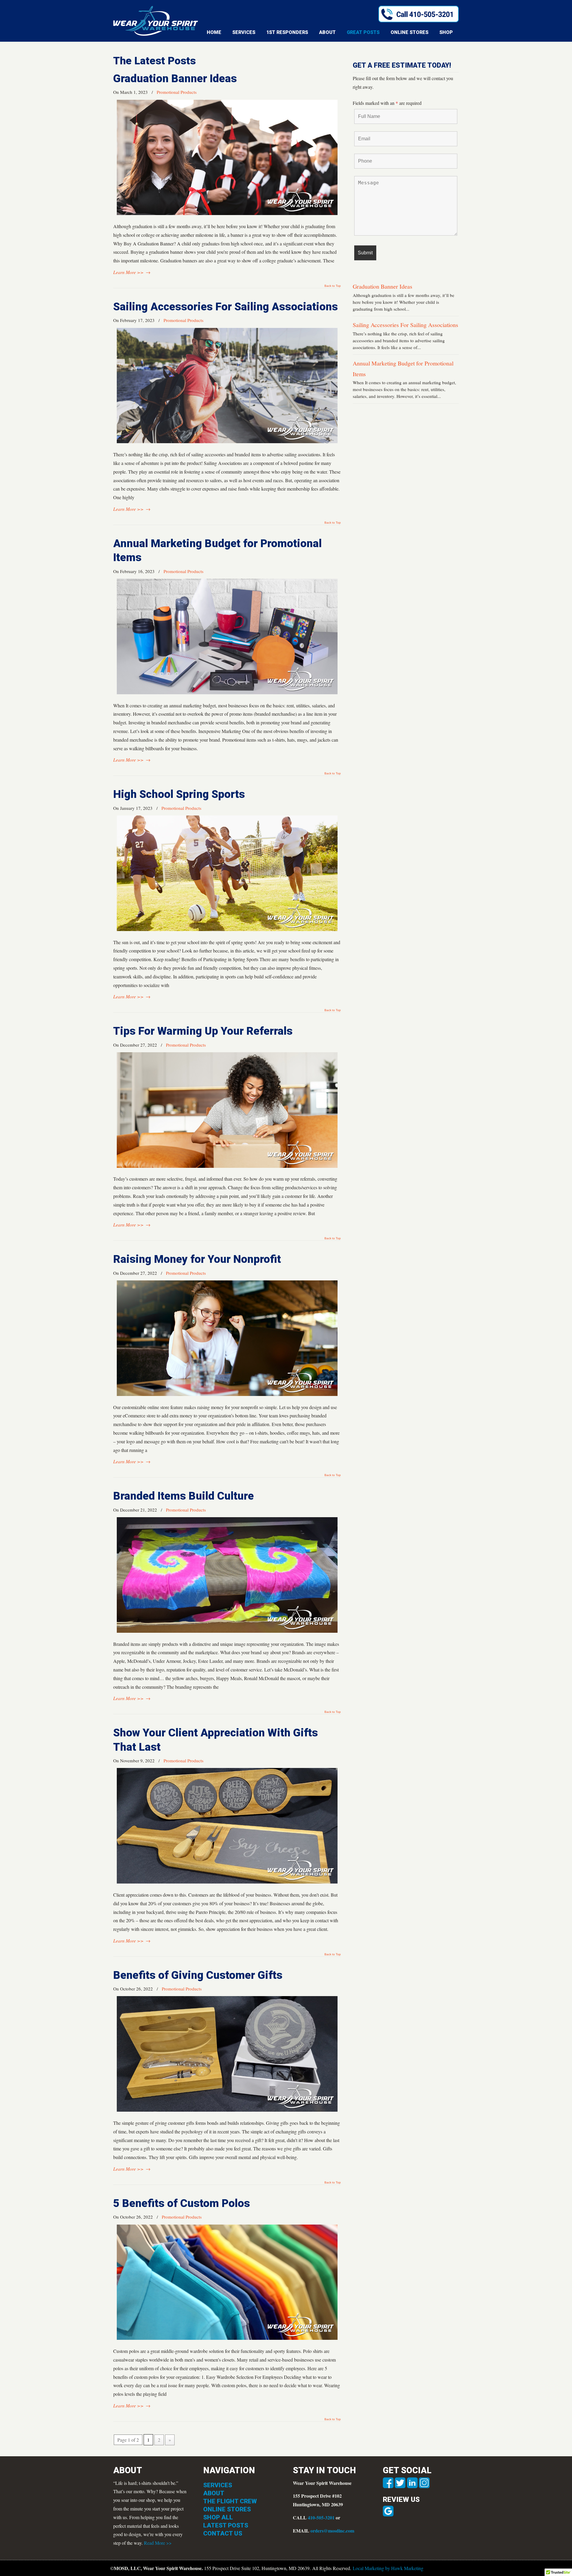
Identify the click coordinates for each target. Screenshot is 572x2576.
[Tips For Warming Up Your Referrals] (227, 1166)
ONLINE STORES (227, 2509)
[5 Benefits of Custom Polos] (227, 2338)
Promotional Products (177, 92)
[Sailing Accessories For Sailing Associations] (227, 441)
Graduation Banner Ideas (175, 78)
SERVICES (218, 2485)
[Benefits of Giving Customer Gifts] (227, 2110)
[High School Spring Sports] (227, 929)
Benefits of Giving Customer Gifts (198, 1975)
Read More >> (158, 2543)
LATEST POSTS (226, 2525)
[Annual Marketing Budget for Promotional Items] (227, 692)
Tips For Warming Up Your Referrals (203, 1031)
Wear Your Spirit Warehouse (156, 21)
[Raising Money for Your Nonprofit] (227, 1394)
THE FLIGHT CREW (230, 2501)
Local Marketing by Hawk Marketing (388, 2568)
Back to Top (333, 286)
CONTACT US (223, 2533)
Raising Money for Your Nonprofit (198, 1259)
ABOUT (214, 2493)
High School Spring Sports (179, 794)
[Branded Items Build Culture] (227, 1631)
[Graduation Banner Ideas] (227, 213)
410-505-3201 (321, 2517)
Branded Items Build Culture (184, 1496)
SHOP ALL (218, 2517)
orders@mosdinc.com (332, 2531)
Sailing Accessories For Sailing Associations (226, 307)
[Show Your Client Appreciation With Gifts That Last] (227, 1882)
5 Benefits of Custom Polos (182, 2203)
